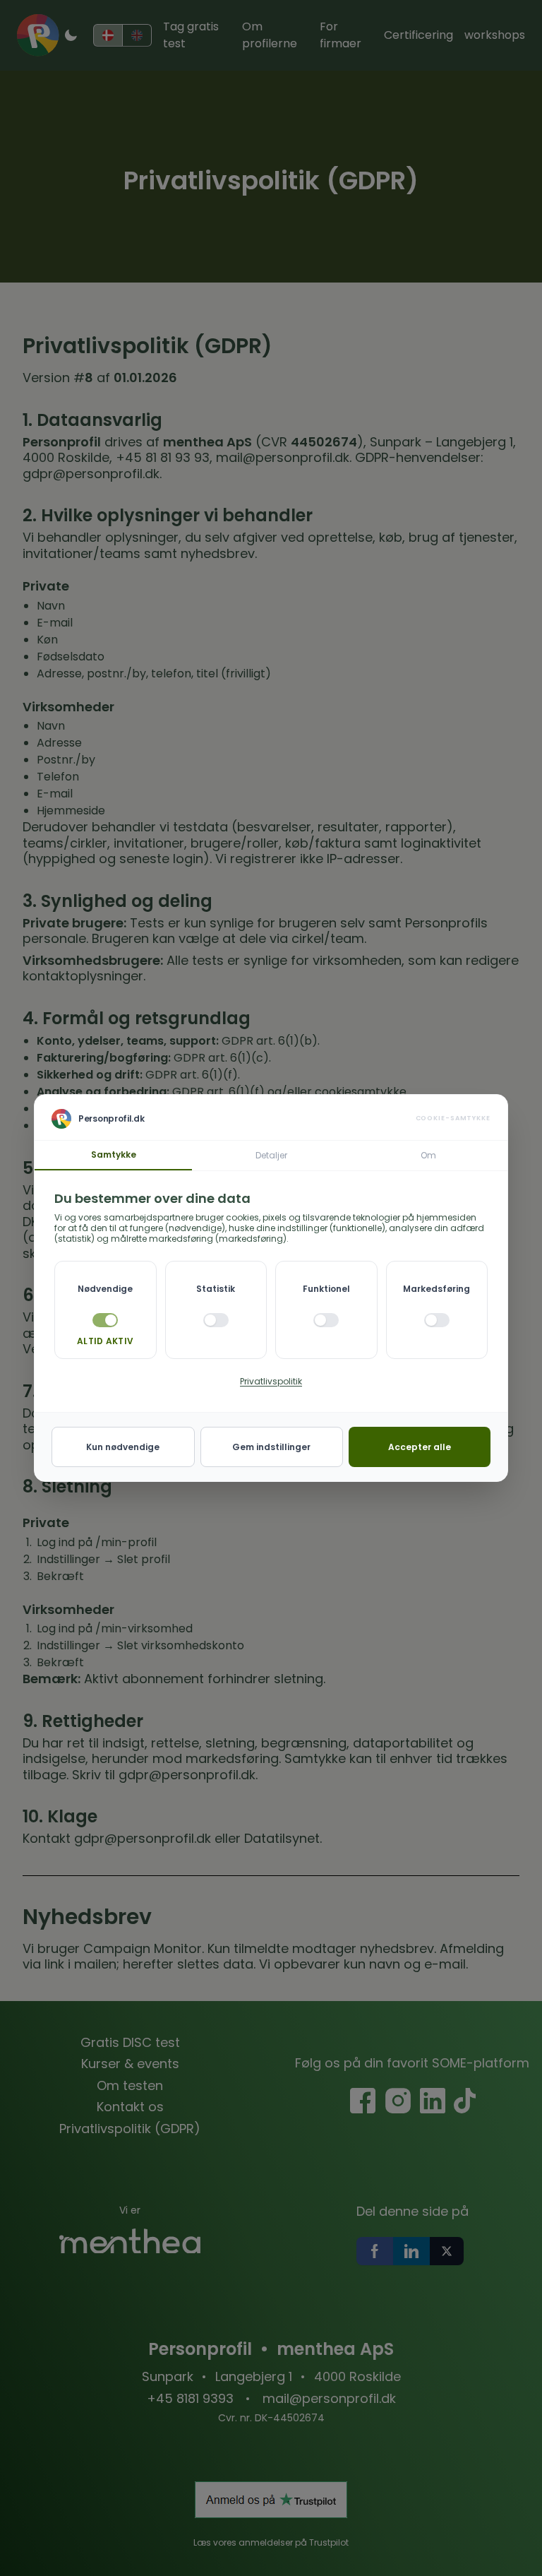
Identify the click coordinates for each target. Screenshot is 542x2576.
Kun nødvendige (123, 1447)
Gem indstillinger (271, 1447)
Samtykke (114, 1155)
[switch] (216, 1320)
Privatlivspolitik (271, 1381)
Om (428, 1155)
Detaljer (271, 1155)
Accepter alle (420, 1447)
